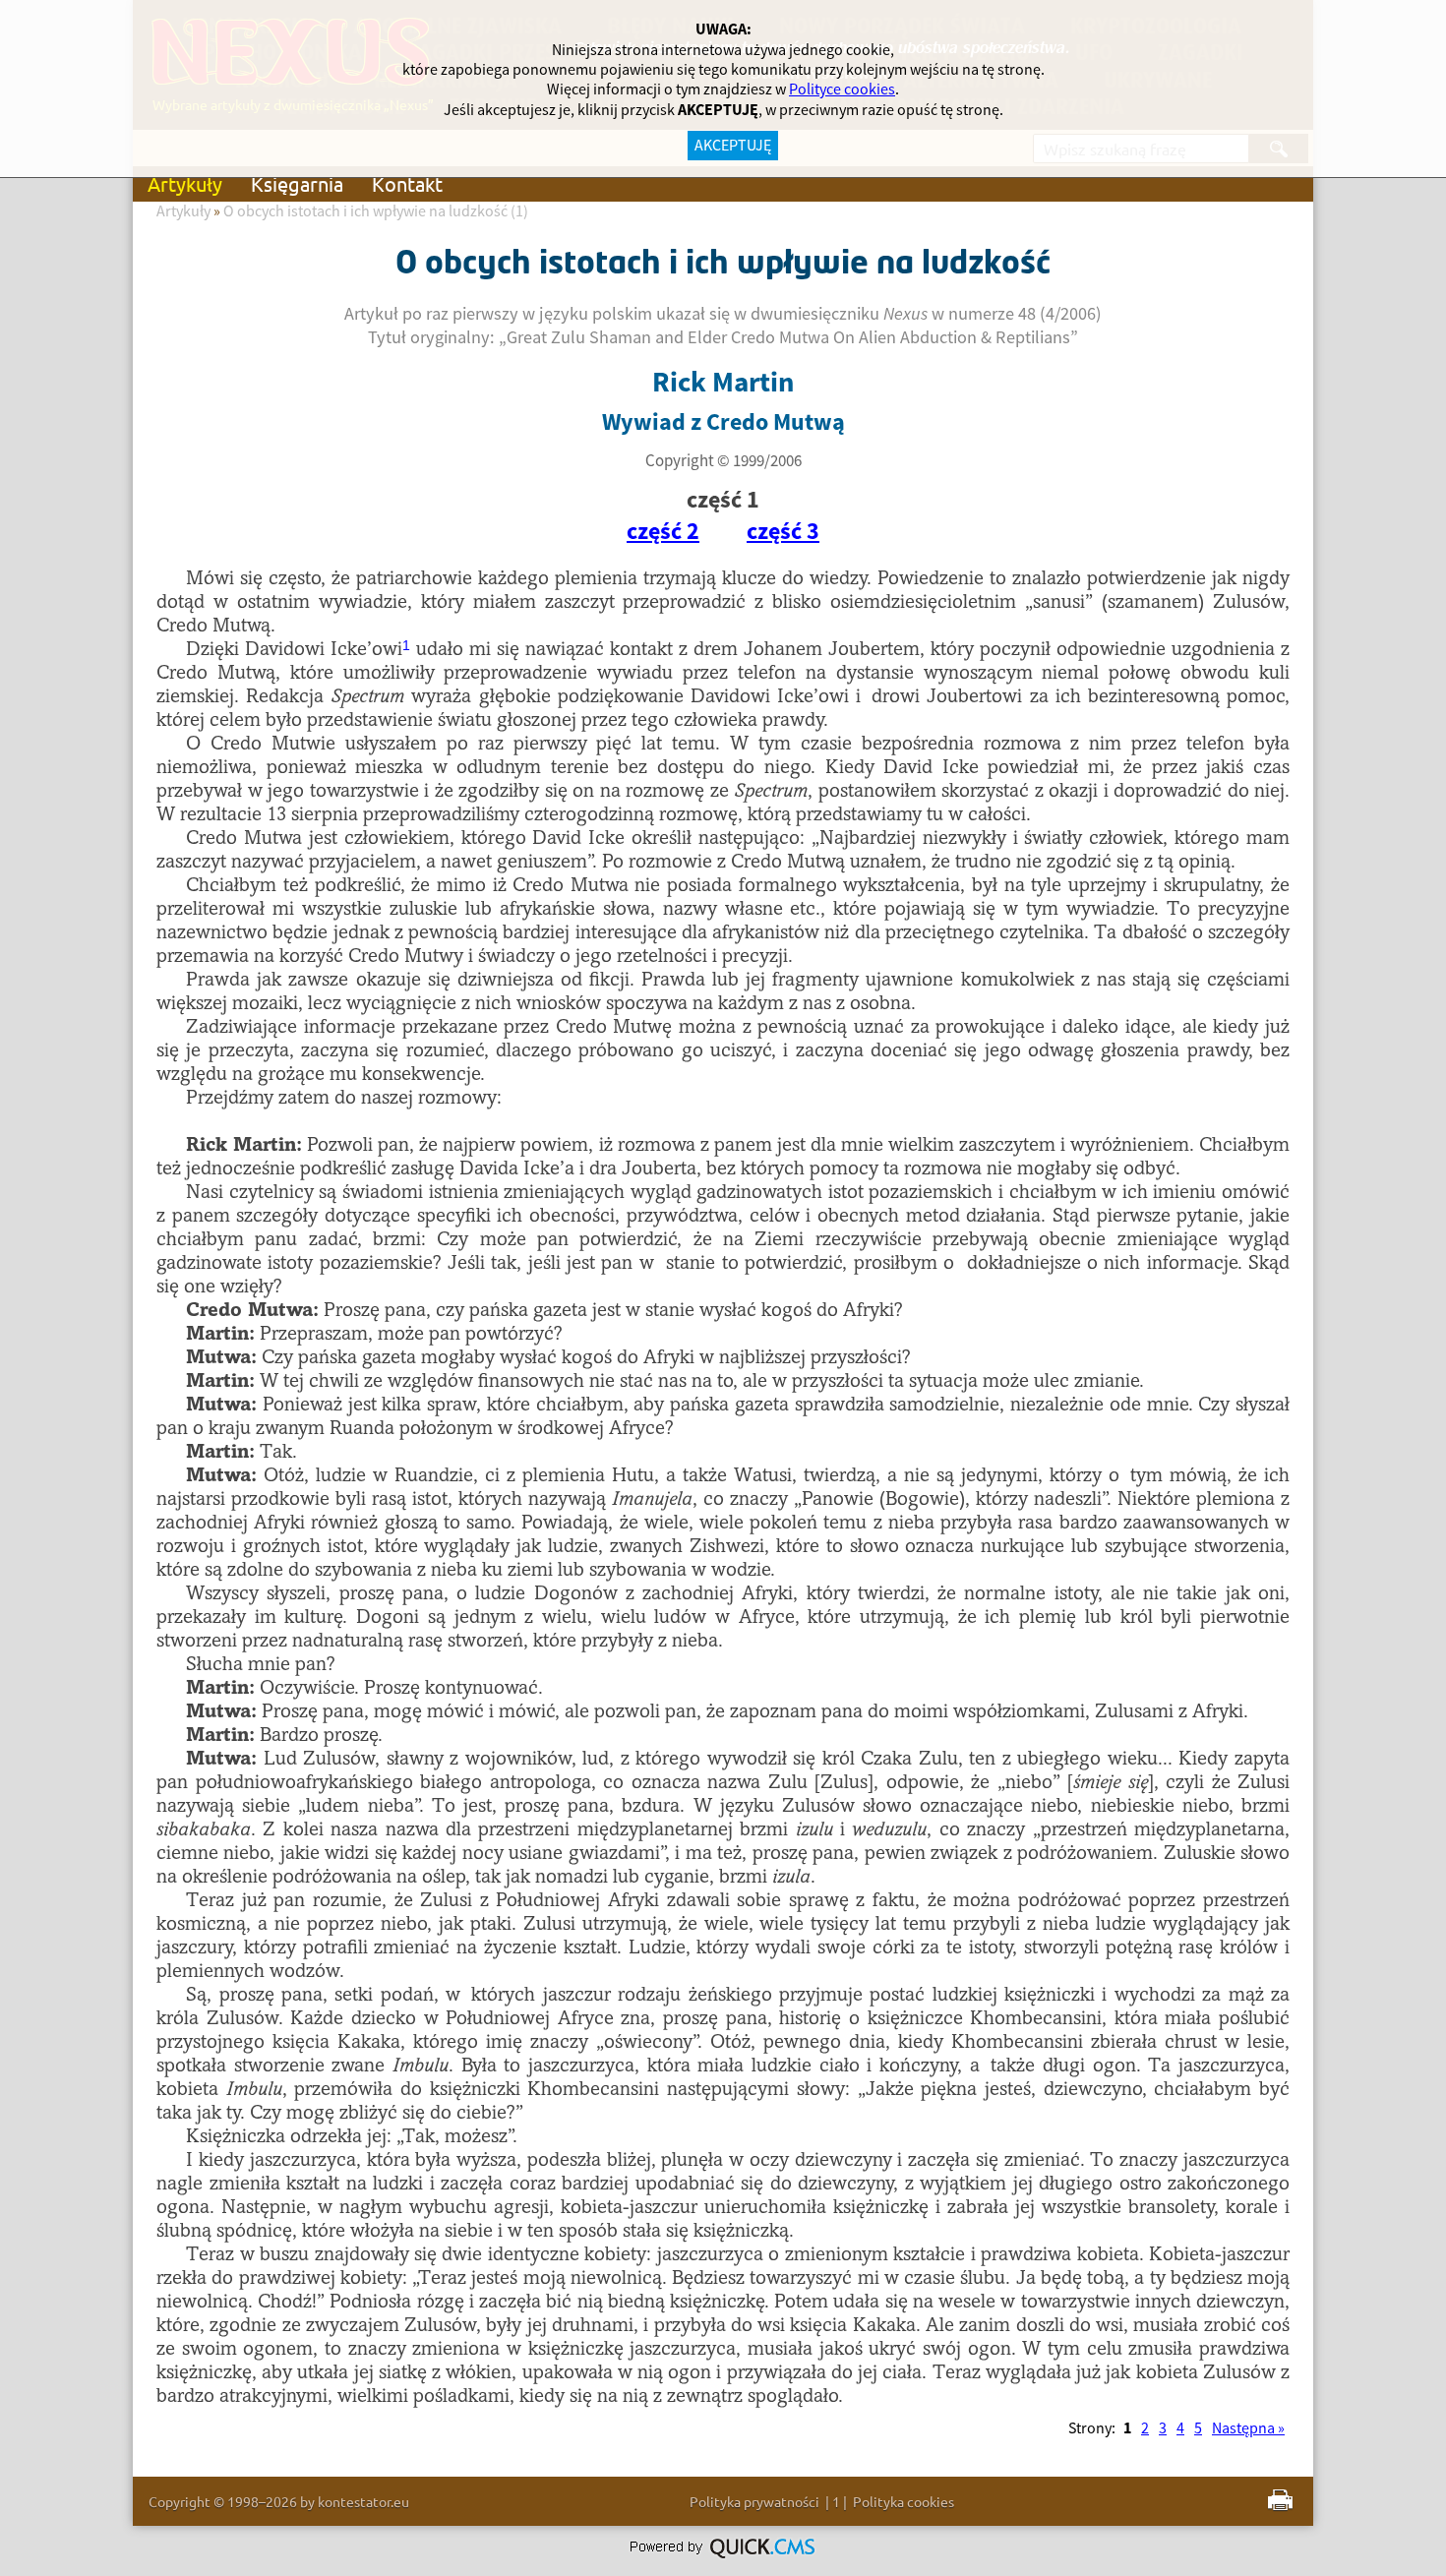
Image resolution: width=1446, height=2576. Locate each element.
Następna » (1248, 2428)
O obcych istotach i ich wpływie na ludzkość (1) (376, 211)
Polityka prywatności (754, 2501)
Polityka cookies (904, 2501)
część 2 (663, 532)
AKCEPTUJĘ (733, 146)
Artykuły (185, 183)
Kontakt (407, 183)
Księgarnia (297, 183)
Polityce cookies (842, 90)
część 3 (783, 532)
